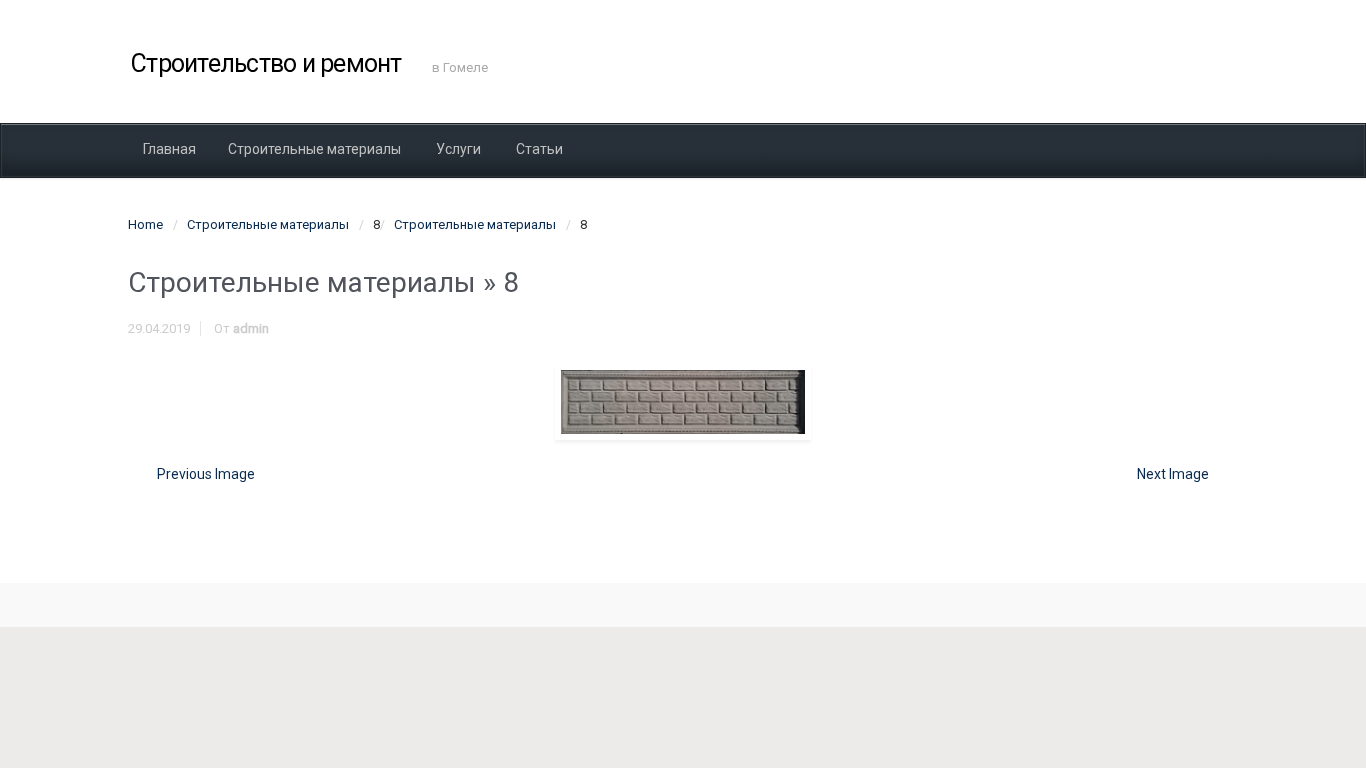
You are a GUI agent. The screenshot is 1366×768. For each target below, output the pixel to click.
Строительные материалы (268, 224)
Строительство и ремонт (266, 63)
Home (145, 224)
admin (251, 328)
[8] (683, 402)
